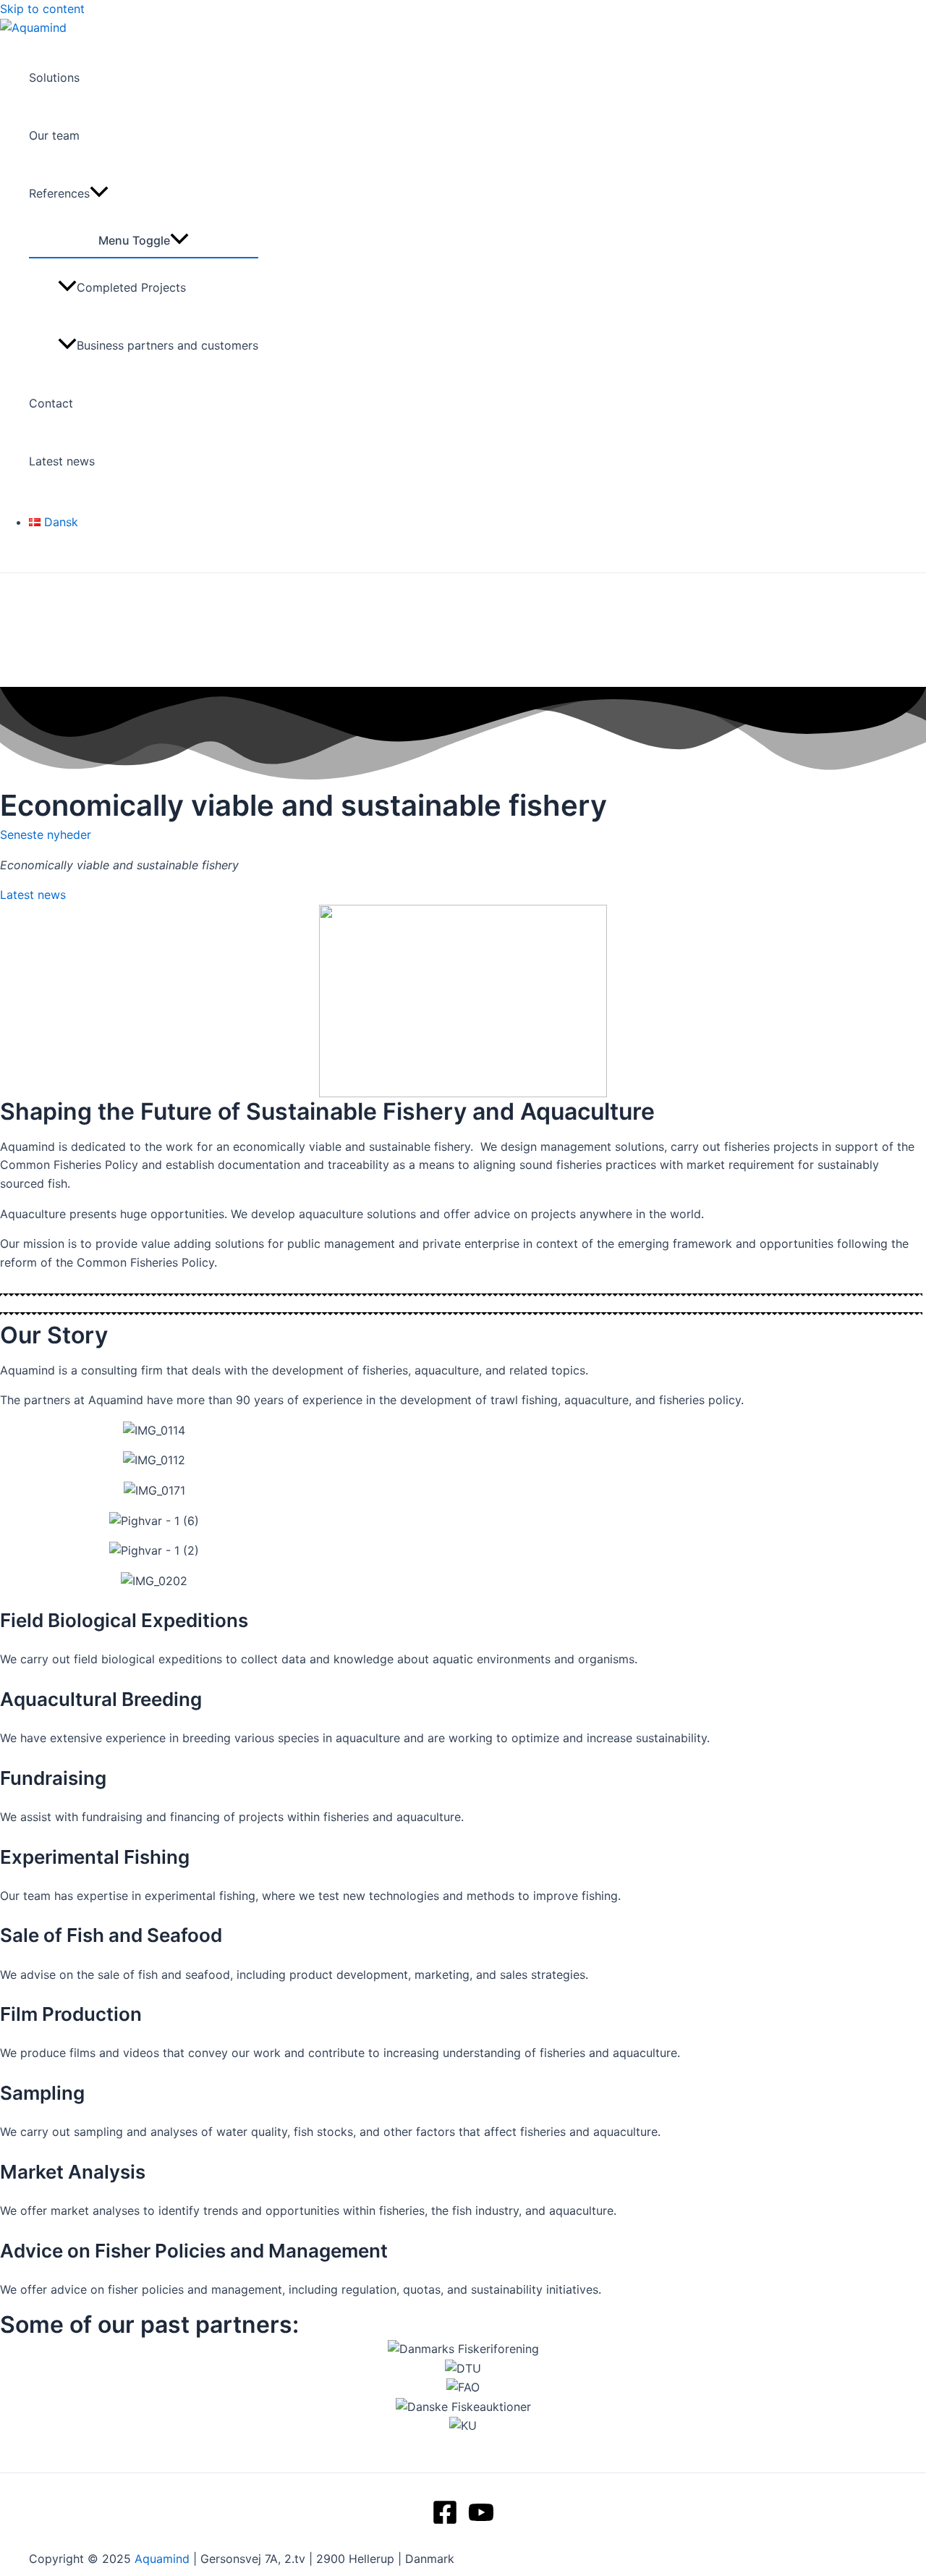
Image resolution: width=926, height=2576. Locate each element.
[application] (99, 193)
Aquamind (162, 2559)
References (59, 193)
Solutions (54, 77)
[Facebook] (445, 2521)
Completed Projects (131, 287)
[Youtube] (481, 2521)
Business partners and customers (167, 345)
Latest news (62, 461)
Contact (51, 403)
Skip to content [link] (42, 9)
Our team (54, 135)
